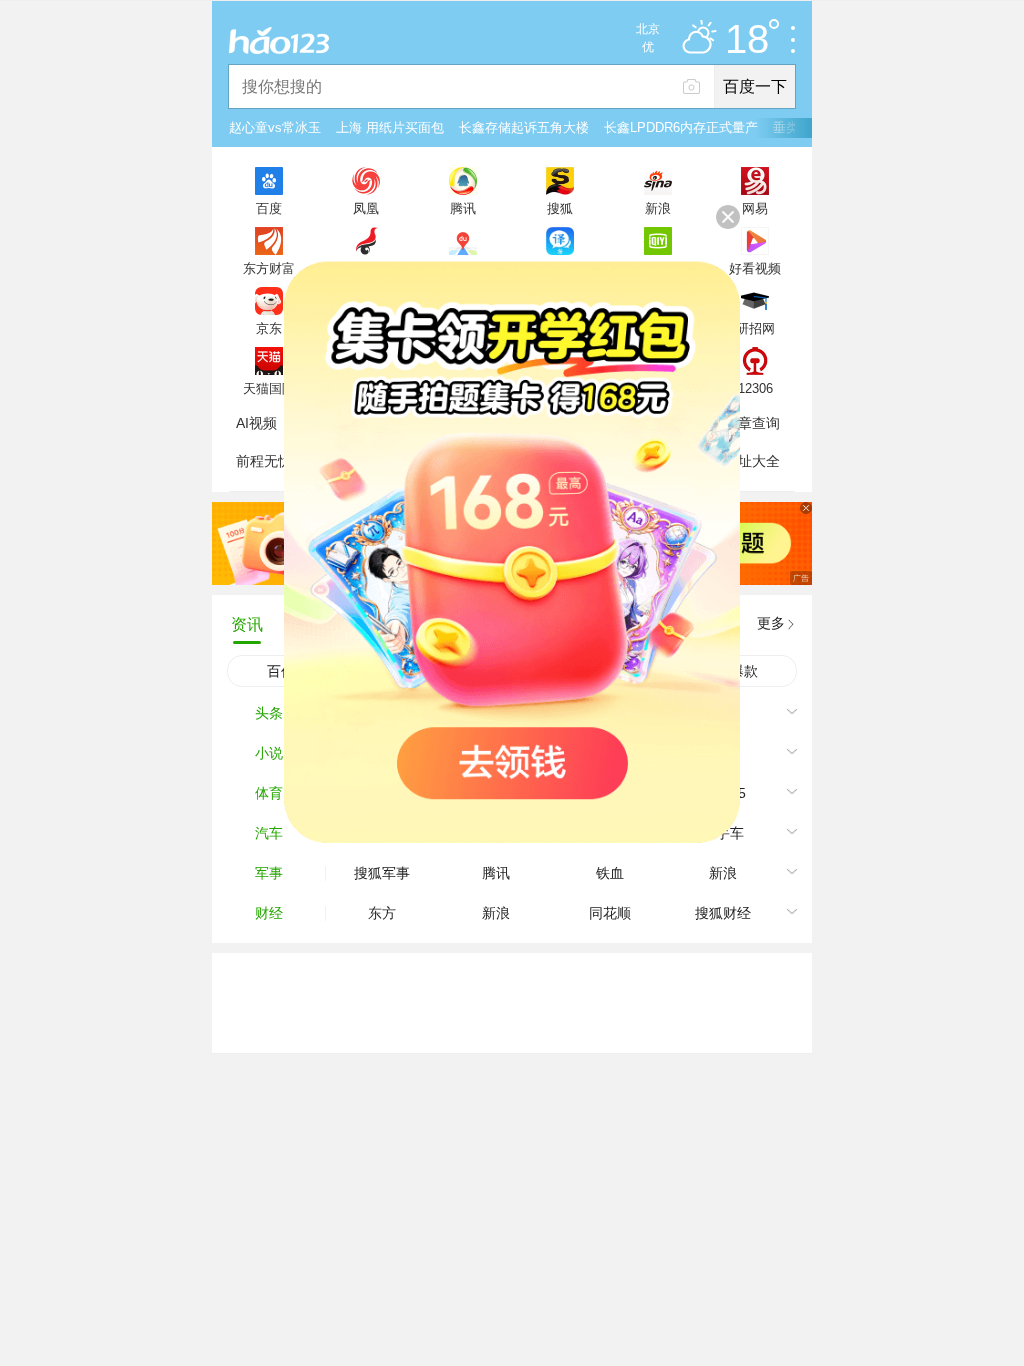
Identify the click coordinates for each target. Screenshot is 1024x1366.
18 (747, 40)
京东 (269, 328)
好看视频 (755, 268)
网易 (755, 208)
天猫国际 (269, 388)
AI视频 (256, 423)
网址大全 (752, 461)
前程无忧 (264, 461)
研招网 (755, 328)
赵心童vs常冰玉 (275, 127)
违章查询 (752, 423)
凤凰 (366, 208)
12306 (755, 388)
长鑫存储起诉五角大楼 (524, 127)
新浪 (658, 208)
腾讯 (463, 208)
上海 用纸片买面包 (390, 127)
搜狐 (560, 208)
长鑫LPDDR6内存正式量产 (681, 127)
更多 (771, 623)
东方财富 (269, 268)
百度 (269, 208)
